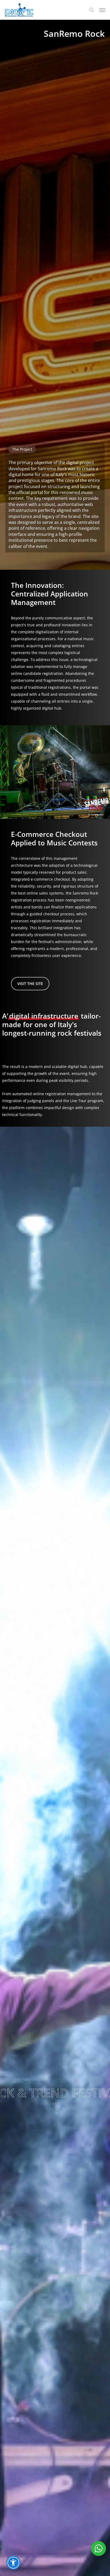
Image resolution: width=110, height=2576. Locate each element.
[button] (102, 10)
